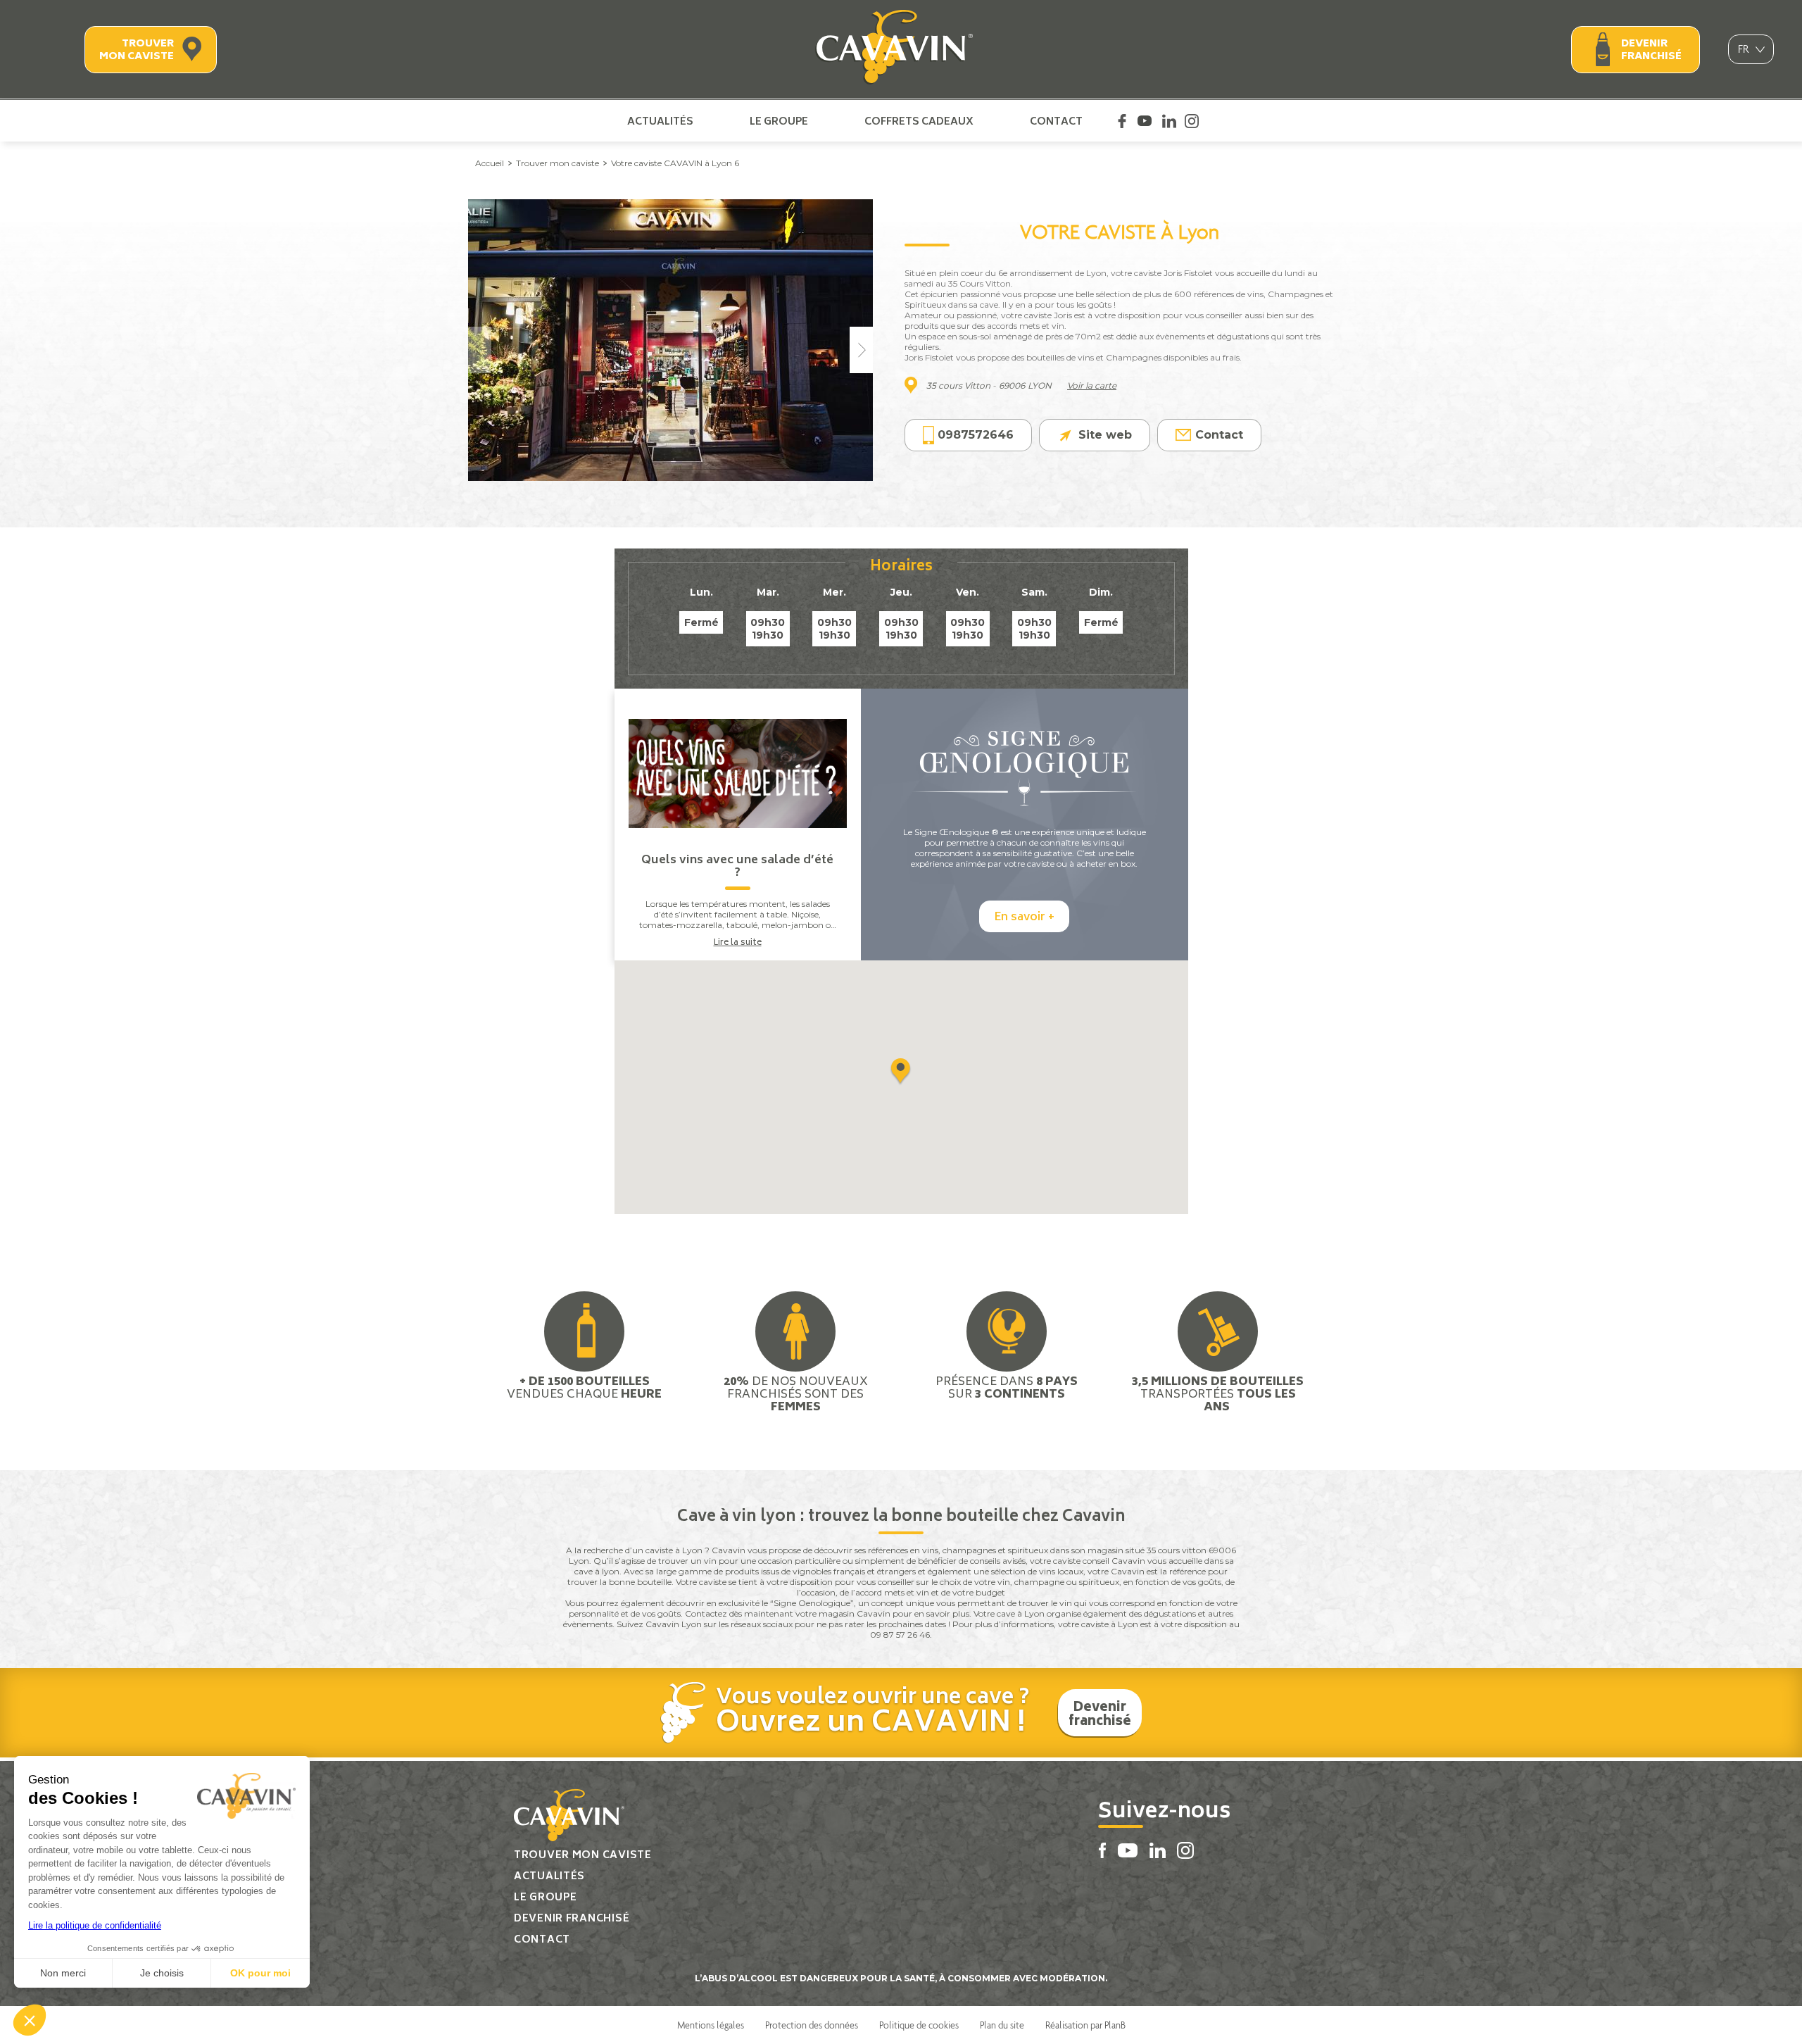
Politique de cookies (919, 2025)
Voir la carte (1092, 385)
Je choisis (162, 1973)
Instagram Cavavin (1192, 121)
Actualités (660, 121)
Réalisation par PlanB (1085, 2025)
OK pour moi (260, 1973)
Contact (1056, 121)
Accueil (490, 163)
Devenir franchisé (1651, 50)
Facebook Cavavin (1122, 121)
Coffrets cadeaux (919, 121)
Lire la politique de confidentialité (95, 1925)
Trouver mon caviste (137, 50)
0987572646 (976, 435)
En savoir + (1024, 917)
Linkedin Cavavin (1169, 121)
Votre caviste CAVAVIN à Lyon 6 (675, 163)
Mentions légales (711, 2025)
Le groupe (779, 121)
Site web (1105, 435)
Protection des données (812, 2025)
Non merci (63, 1973)
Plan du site (1002, 2025)
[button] (30, 2020)
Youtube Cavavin (1145, 121)
